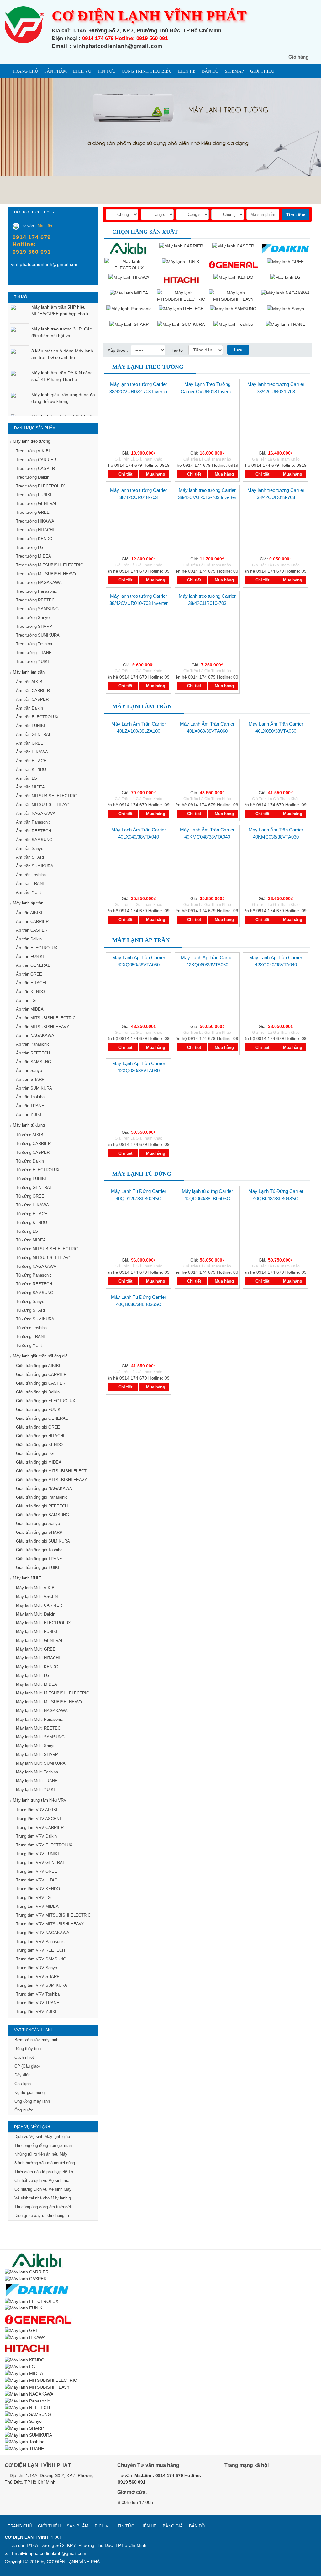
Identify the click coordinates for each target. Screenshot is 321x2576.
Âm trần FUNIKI (31, 726)
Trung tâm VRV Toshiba (38, 1994)
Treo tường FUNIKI (34, 495)
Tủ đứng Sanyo (30, 1301)
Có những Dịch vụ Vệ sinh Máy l (44, 2189)
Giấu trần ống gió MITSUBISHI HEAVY (52, 1480)
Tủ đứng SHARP (31, 1310)
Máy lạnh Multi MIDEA (37, 1684)
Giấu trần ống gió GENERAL (42, 1418)
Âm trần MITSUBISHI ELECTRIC (46, 796)
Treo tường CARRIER (36, 460)
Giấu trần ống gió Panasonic (42, 1497)
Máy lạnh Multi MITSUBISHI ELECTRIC (53, 1693)
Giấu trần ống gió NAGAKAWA (44, 1488)
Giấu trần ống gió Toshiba (39, 1550)
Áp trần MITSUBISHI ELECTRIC (46, 1018)
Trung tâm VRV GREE (37, 1871)
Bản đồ (210, 71)
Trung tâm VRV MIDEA (37, 1906)
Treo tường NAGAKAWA (39, 583)
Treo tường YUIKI (32, 661)
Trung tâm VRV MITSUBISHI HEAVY (50, 1924)
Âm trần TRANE (31, 884)
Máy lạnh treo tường (32, 441)
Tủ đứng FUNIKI (31, 1179)
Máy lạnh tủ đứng (29, 1125)
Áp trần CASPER (32, 930)
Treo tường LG (30, 547)
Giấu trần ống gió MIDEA (39, 1462)
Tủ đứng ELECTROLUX (38, 1170)
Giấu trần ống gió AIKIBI (38, 1366)
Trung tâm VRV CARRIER (40, 1827)
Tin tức (106, 71)
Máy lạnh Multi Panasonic (39, 1719)
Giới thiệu (262, 71)
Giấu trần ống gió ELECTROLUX (46, 1401)
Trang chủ (25, 71)
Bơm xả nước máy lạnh (36, 2040)
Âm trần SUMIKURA (35, 866)
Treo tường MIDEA (34, 556)
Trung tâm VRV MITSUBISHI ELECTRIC (53, 1915)
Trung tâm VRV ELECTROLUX (44, 1845)
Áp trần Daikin (29, 939)
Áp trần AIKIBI (29, 913)
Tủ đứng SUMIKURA (35, 1319)
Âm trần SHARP (31, 857)
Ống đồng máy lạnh (32, 2101)
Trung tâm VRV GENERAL (40, 1863)
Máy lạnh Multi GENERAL (40, 1640)
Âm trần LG (26, 778)
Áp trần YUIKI (29, 1114)
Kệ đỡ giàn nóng (29, 2092)
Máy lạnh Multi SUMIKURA (41, 1763)
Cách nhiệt (24, 2057)
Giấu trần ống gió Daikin (38, 1392)
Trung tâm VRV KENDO (38, 1889)
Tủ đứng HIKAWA (32, 1205)
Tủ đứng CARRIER (33, 1144)
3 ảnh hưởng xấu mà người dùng (45, 2163)
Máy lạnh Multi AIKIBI (36, 1588)
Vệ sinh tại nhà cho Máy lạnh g (43, 2198)
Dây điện (22, 2075)
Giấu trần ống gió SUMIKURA (43, 1541)
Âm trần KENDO (31, 770)
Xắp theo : (118, 350)
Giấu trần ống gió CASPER (41, 1383)
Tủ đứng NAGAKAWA (36, 1266)
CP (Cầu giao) (27, 2066)
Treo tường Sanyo (33, 618)
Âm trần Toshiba (31, 875)
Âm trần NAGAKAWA (36, 813)
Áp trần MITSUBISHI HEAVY (43, 1027)
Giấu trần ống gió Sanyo (38, 1524)
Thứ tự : (178, 350)
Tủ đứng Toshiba (31, 1328)
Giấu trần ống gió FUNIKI (39, 1410)
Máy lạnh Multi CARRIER (39, 1605)
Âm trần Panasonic (33, 822)
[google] (245, 2483)
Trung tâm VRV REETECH (40, 1950)
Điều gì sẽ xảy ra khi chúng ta (42, 2216)
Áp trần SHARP (30, 1079)
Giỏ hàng (298, 57)
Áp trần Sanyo (29, 1071)
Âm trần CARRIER (33, 691)
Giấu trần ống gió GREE (38, 1427)
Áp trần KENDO (30, 992)
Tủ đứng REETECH (34, 1284)
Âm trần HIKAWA (32, 752)
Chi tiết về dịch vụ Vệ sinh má (42, 2180)
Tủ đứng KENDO (32, 1223)
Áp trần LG (26, 1000)
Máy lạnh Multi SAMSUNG (40, 1737)
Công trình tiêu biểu (147, 71)
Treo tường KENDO (34, 539)
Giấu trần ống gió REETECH (42, 1506)
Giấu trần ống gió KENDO (39, 1445)
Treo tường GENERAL (37, 504)
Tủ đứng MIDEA (31, 1240)
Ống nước (24, 2110)
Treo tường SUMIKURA (38, 635)
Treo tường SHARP (34, 626)
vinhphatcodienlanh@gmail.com (55, 2553)
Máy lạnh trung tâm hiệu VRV (40, 1800)
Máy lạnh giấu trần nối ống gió (40, 1356)
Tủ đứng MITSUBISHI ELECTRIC (47, 1249)
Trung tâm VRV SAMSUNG (41, 1959)
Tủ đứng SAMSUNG (35, 1293)
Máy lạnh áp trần (28, 903)
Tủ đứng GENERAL (34, 1187)
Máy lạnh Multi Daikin (36, 1614)
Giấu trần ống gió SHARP (39, 1532)
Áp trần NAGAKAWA (35, 1036)
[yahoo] (28, 279)
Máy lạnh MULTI (28, 1578)
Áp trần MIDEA (30, 1009)
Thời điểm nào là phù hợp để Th (44, 2172)
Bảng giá (173, 2526)
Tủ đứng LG (27, 1231)
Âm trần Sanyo (30, 848)
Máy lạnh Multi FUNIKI (37, 1632)
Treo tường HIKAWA (35, 521)
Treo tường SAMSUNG (37, 609)
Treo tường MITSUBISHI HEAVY (46, 574)
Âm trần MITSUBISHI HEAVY (43, 805)
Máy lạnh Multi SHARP (37, 1754)
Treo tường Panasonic (37, 591)
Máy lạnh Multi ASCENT (38, 1597)
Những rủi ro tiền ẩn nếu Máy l (42, 2154)
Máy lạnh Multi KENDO (37, 1667)
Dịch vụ (82, 71)
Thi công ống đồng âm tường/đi (43, 2207)
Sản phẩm (55, 71)
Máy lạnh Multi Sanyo (36, 1746)
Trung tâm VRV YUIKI (36, 2012)
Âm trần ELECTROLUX (37, 717)
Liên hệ (187, 71)
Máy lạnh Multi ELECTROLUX (43, 1623)
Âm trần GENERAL (34, 734)
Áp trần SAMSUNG (34, 1062)
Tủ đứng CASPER (33, 1152)
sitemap (234, 71)
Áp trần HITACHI (31, 983)
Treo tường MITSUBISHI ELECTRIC (50, 565)
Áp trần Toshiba (30, 1097)
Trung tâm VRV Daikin (36, 1836)
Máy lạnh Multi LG (33, 1676)
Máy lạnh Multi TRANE (37, 1781)
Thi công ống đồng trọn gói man (43, 2145)
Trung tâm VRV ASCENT (39, 1819)
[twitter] (259, 2483)
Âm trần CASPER (32, 699)
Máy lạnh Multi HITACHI (38, 1658)
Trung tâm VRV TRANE (38, 2003)
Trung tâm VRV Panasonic (40, 1941)
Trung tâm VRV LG (33, 1898)
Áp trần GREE (29, 974)
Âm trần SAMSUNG (34, 840)
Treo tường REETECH (37, 600)
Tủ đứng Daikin (30, 1161)
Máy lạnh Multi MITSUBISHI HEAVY (49, 1702)
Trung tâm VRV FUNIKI (37, 1854)
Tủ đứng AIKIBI (30, 1135)
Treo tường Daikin (33, 477)
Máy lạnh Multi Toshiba (37, 1772)
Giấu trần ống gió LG (35, 1453)
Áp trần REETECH (33, 1053)
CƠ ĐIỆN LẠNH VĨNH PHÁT (75, 2562)
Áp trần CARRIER (32, 921)
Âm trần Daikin (29, 708)
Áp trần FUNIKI (30, 957)
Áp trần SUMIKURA (34, 1088)
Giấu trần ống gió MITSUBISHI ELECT (51, 1471)
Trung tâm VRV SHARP (38, 1977)
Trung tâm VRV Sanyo (37, 1968)
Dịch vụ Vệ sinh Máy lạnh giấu (42, 2137)
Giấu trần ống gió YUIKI (38, 1567)
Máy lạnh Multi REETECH (40, 1728)
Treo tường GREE (33, 512)
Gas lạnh (23, 2084)
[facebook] (16, 279)
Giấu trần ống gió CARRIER (41, 1374)
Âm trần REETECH (34, 831)
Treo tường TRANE (34, 653)
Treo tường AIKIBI (33, 451)
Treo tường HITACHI (35, 530)
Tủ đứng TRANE (31, 1337)
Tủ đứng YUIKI (30, 1345)
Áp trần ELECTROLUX (37, 948)
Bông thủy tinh (28, 2049)
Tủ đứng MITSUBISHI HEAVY (44, 1258)
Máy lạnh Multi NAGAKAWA (42, 1711)
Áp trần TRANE (30, 1106)
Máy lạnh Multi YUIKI (35, 1790)
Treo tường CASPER (35, 468)
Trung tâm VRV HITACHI (39, 1880)
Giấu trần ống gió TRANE (39, 1559)
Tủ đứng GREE (30, 1196)
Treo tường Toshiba (34, 644)
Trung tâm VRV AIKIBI (37, 1810)
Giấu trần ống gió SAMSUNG (42, 1515)
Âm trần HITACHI (32, 761)
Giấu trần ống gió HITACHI (40, 1436)
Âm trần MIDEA (30, 787)
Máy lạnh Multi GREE (36, 1649)
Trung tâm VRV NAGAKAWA (43, 1933)
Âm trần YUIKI (29, 892)
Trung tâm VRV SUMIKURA (42, 1985)
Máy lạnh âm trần (29, 672)
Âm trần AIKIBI (30, 682)
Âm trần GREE (30, 743)
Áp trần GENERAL (33, 965)
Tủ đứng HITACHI (32, 1214)
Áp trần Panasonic (33, 1044)
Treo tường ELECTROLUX (40, 486)
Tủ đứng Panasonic (34, 1275)
